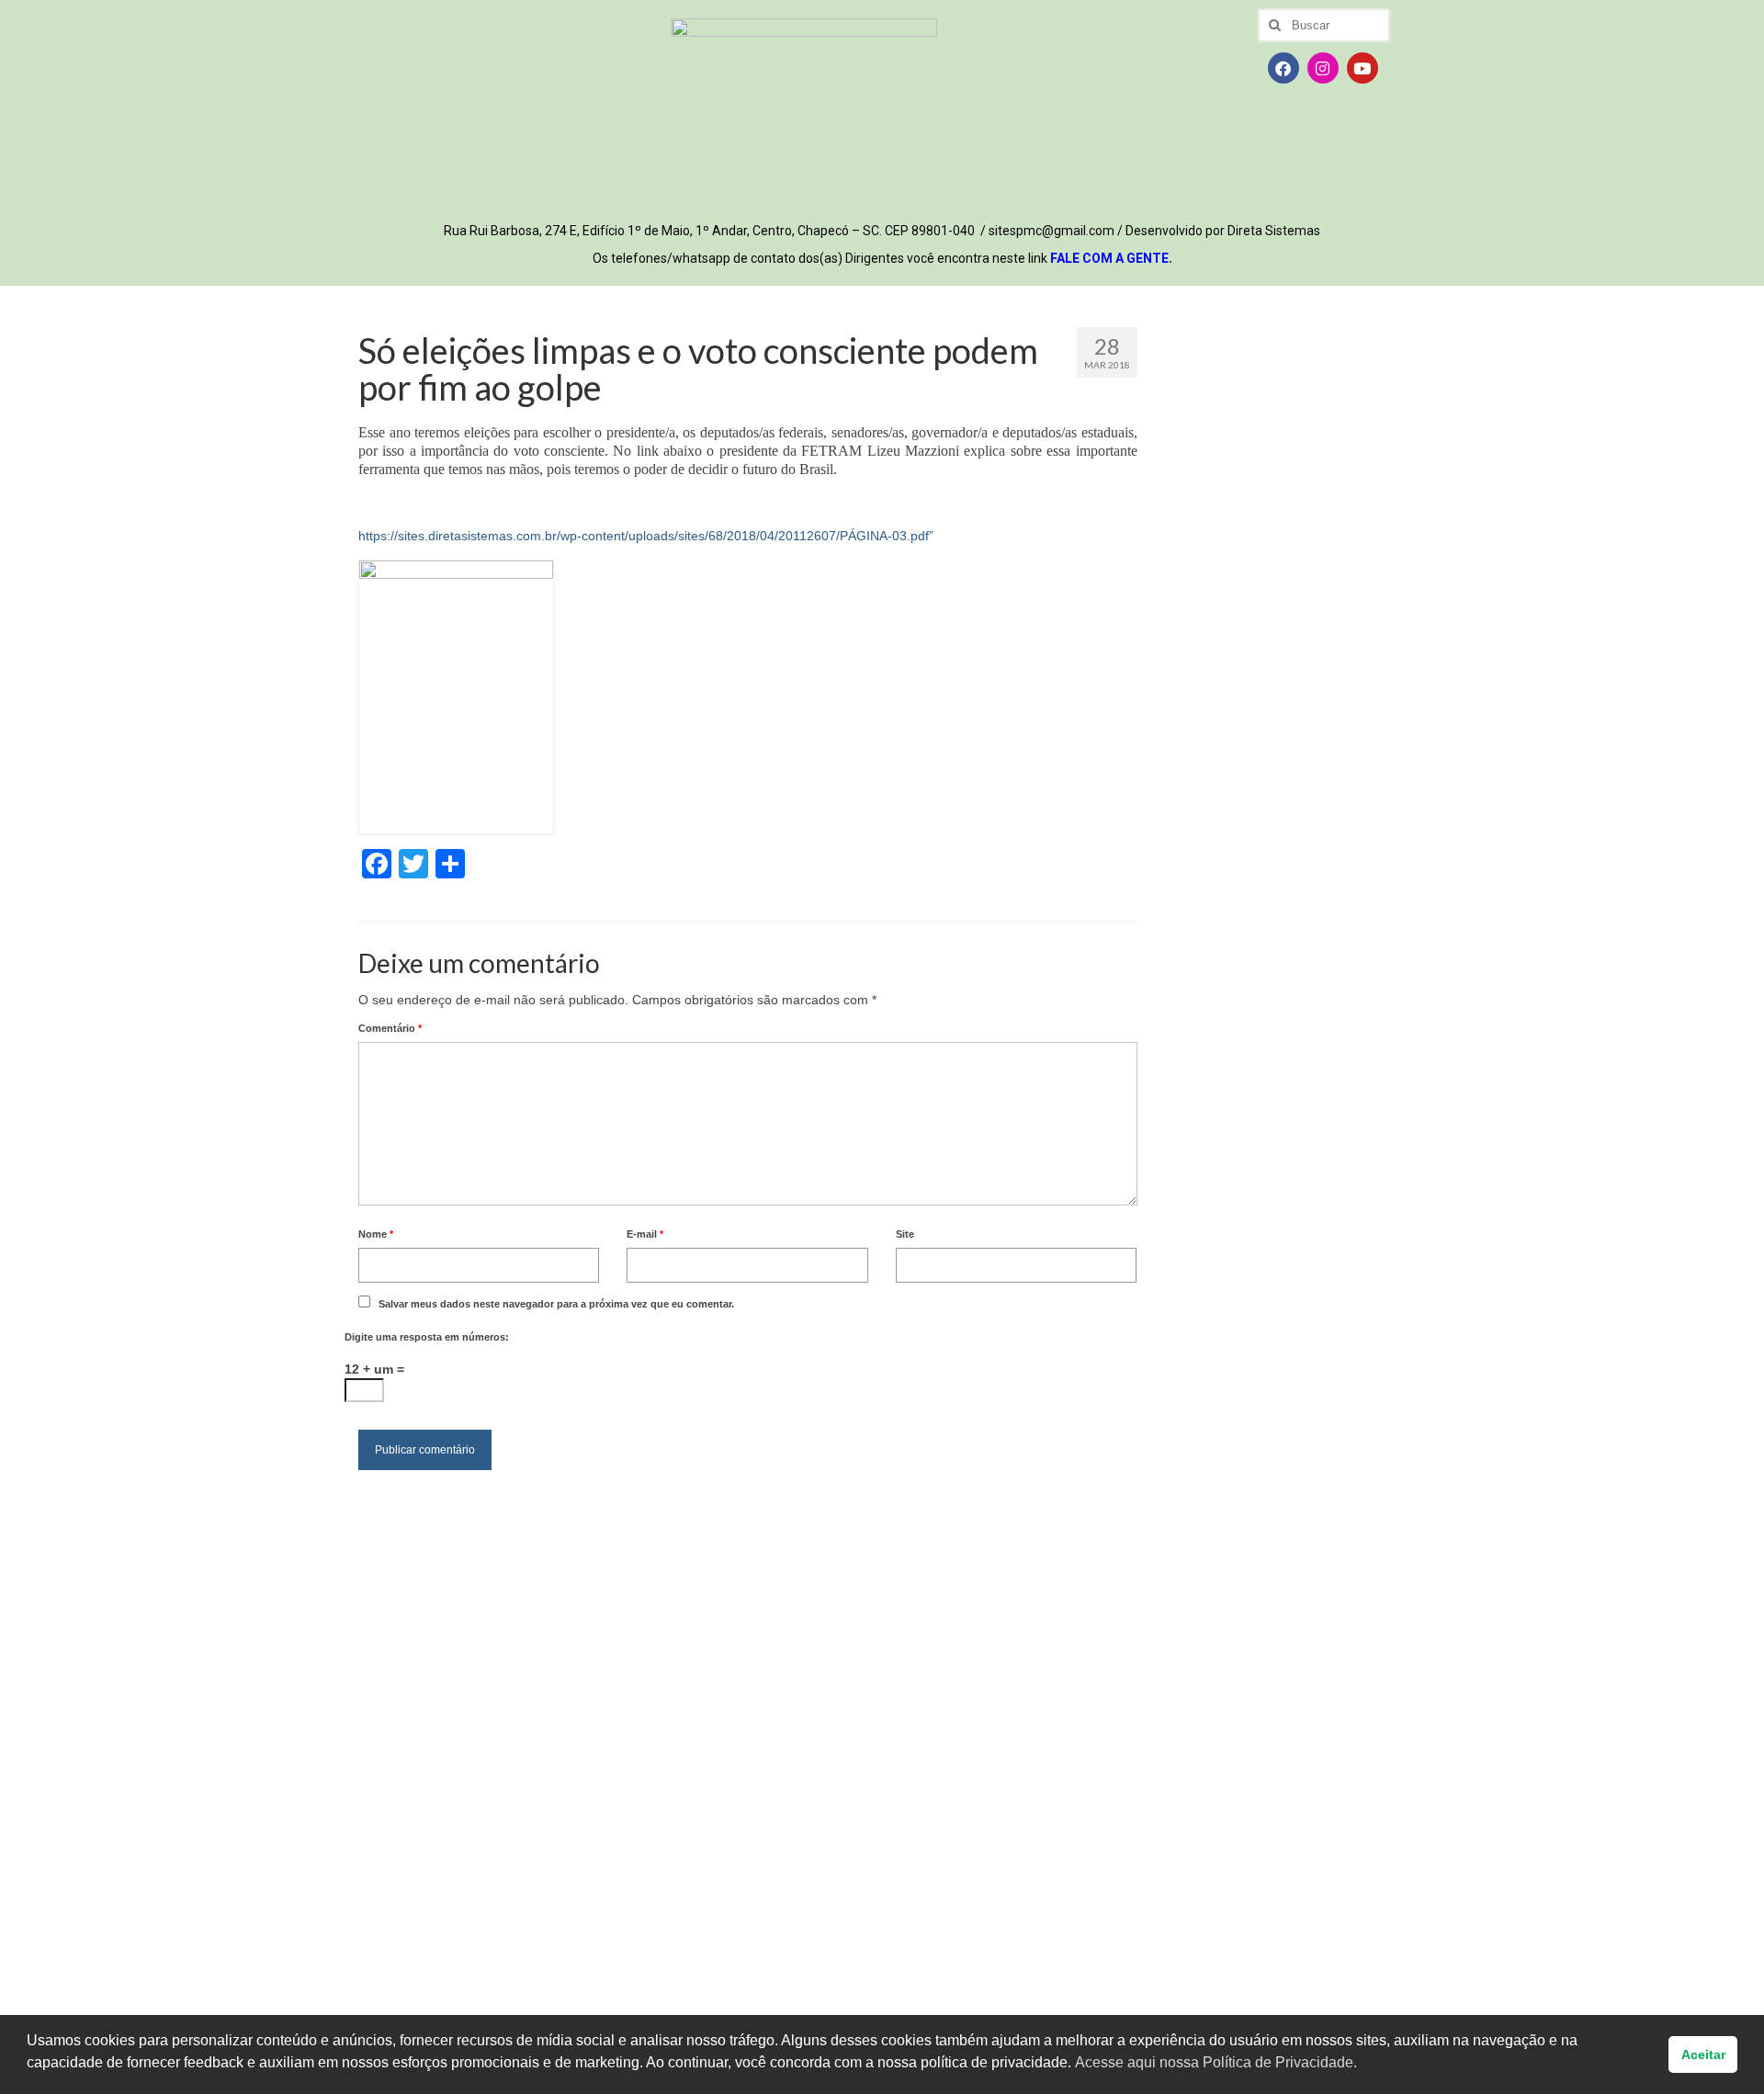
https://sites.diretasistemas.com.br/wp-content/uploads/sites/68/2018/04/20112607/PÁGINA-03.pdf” (646, 536)
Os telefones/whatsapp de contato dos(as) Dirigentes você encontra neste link (882, 258)
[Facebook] (1283, 68)
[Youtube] (1363, 68)
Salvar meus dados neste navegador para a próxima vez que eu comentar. (556, 1304)
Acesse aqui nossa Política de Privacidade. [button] (1216, 2062)
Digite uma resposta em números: (427, 1337)
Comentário (390, 1028)
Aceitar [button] (1703, 2054)
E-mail (645, 1234)
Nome (376, 1234)
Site (905, 1234)
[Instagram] (1323, 68)
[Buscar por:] (1324, 25)
